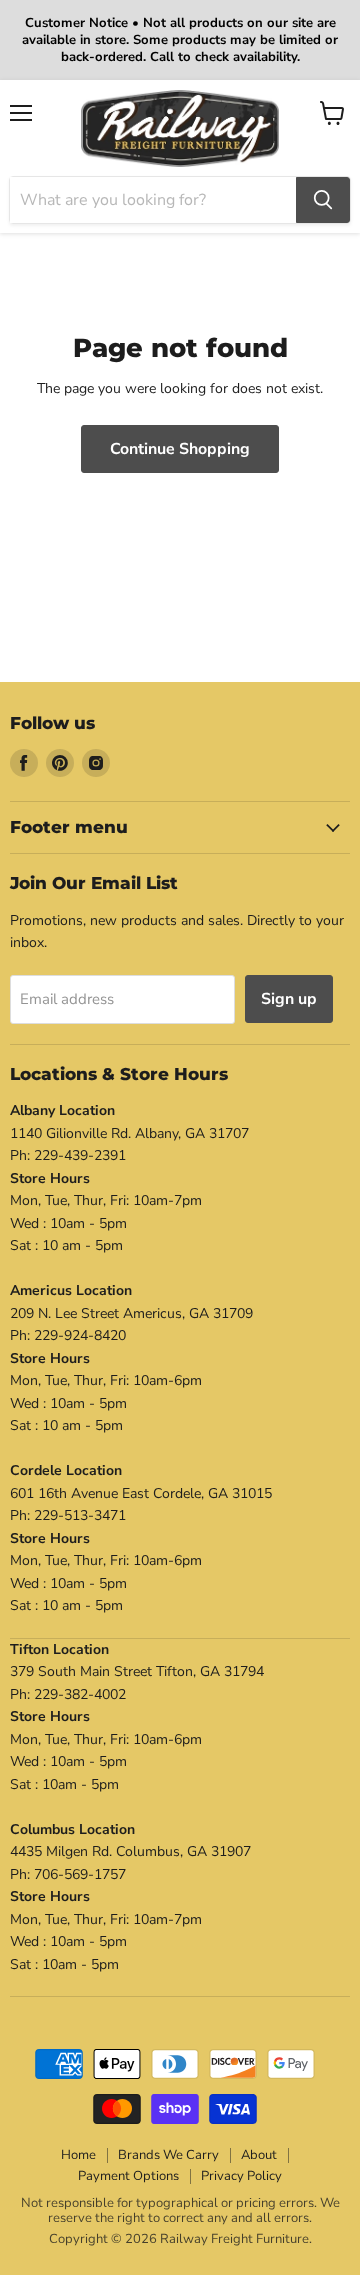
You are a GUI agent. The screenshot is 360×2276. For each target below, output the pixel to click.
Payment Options (128, 2176)
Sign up (289, 999)
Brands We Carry (168, 2155)
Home (78, 2155)
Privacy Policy (241, 2176)
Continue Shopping (180, 449)
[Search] (323, 200)
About (259, 2155)
